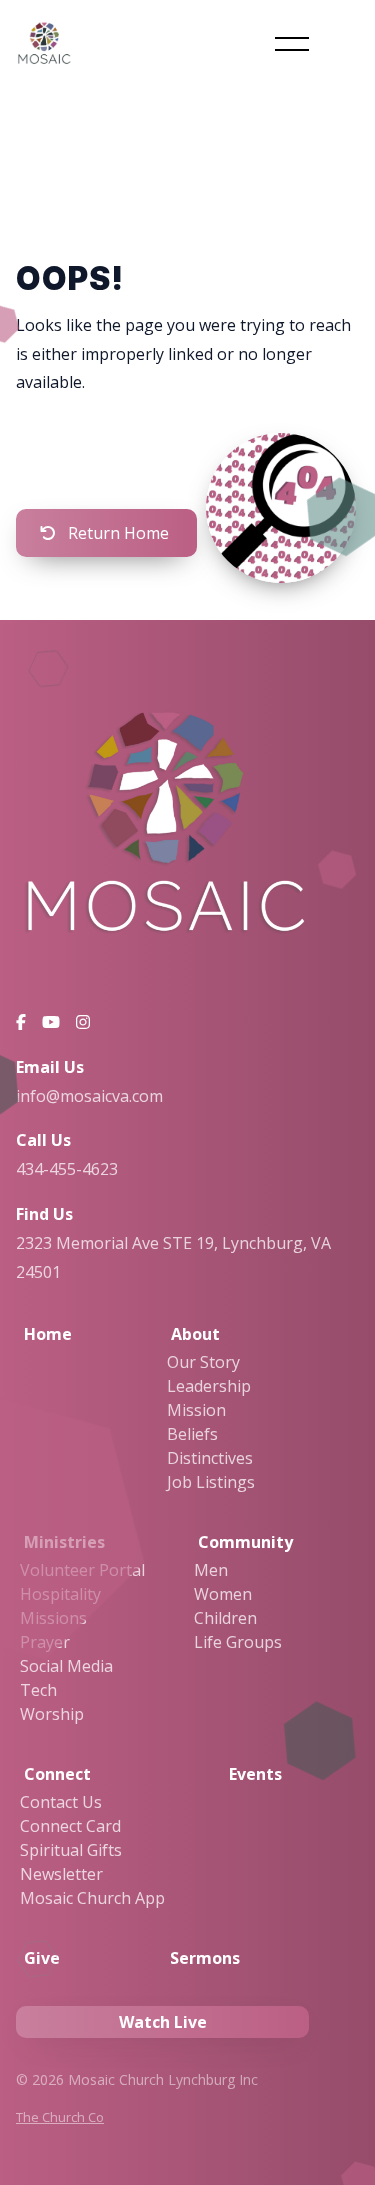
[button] (292, 44)
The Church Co (60, 2117)
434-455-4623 (67, 1169)
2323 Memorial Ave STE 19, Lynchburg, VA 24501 (173, 1257)
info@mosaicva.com (89, 1096)
